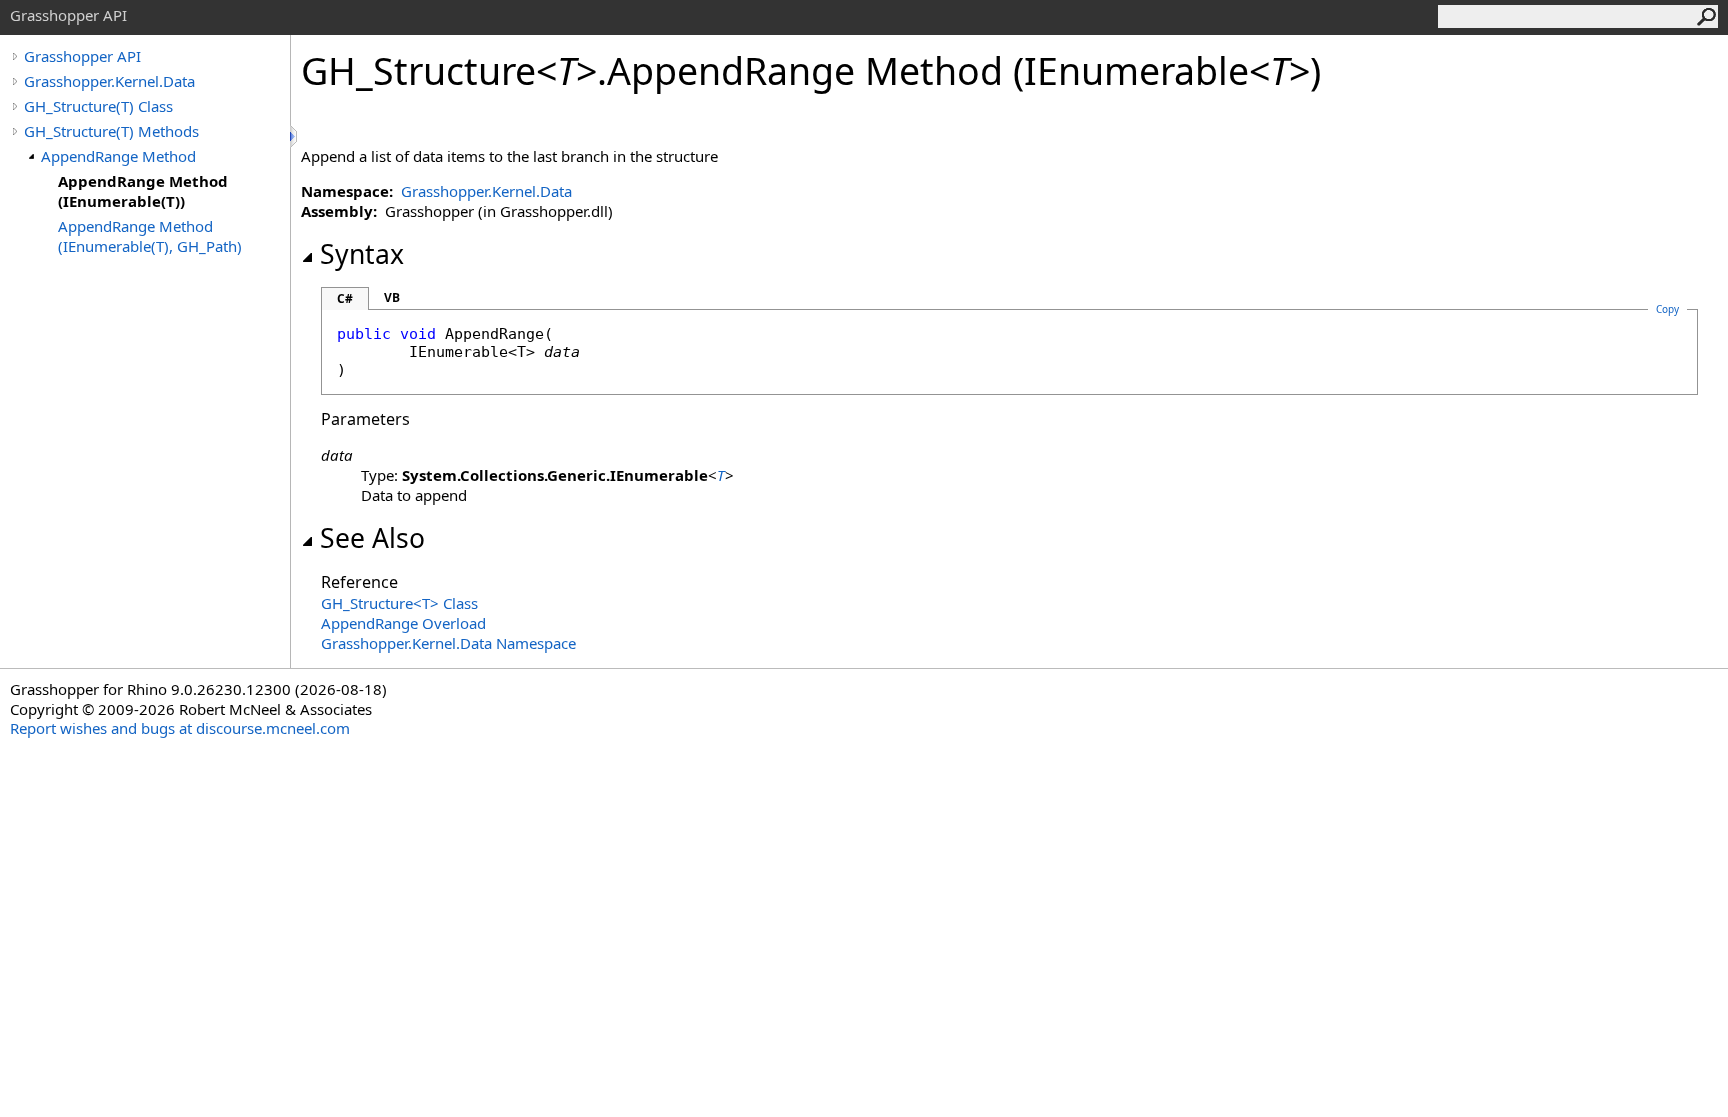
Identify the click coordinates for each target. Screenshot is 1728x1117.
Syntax (362, 254)
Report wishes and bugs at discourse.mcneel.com (180, 728)
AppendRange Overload (403, 623)
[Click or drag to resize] (295, 136)
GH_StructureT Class (399, 603)
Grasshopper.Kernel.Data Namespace (448, 643)
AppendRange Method (118, 156)
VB (392, 297)
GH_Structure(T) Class (98, 106)
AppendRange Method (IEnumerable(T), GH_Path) (150, 236)
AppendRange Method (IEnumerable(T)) (143, 191)
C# (345, 298)
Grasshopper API (82, 56)
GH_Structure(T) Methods (111, 131)
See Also (372, 538)
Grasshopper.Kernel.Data (109, 81)
